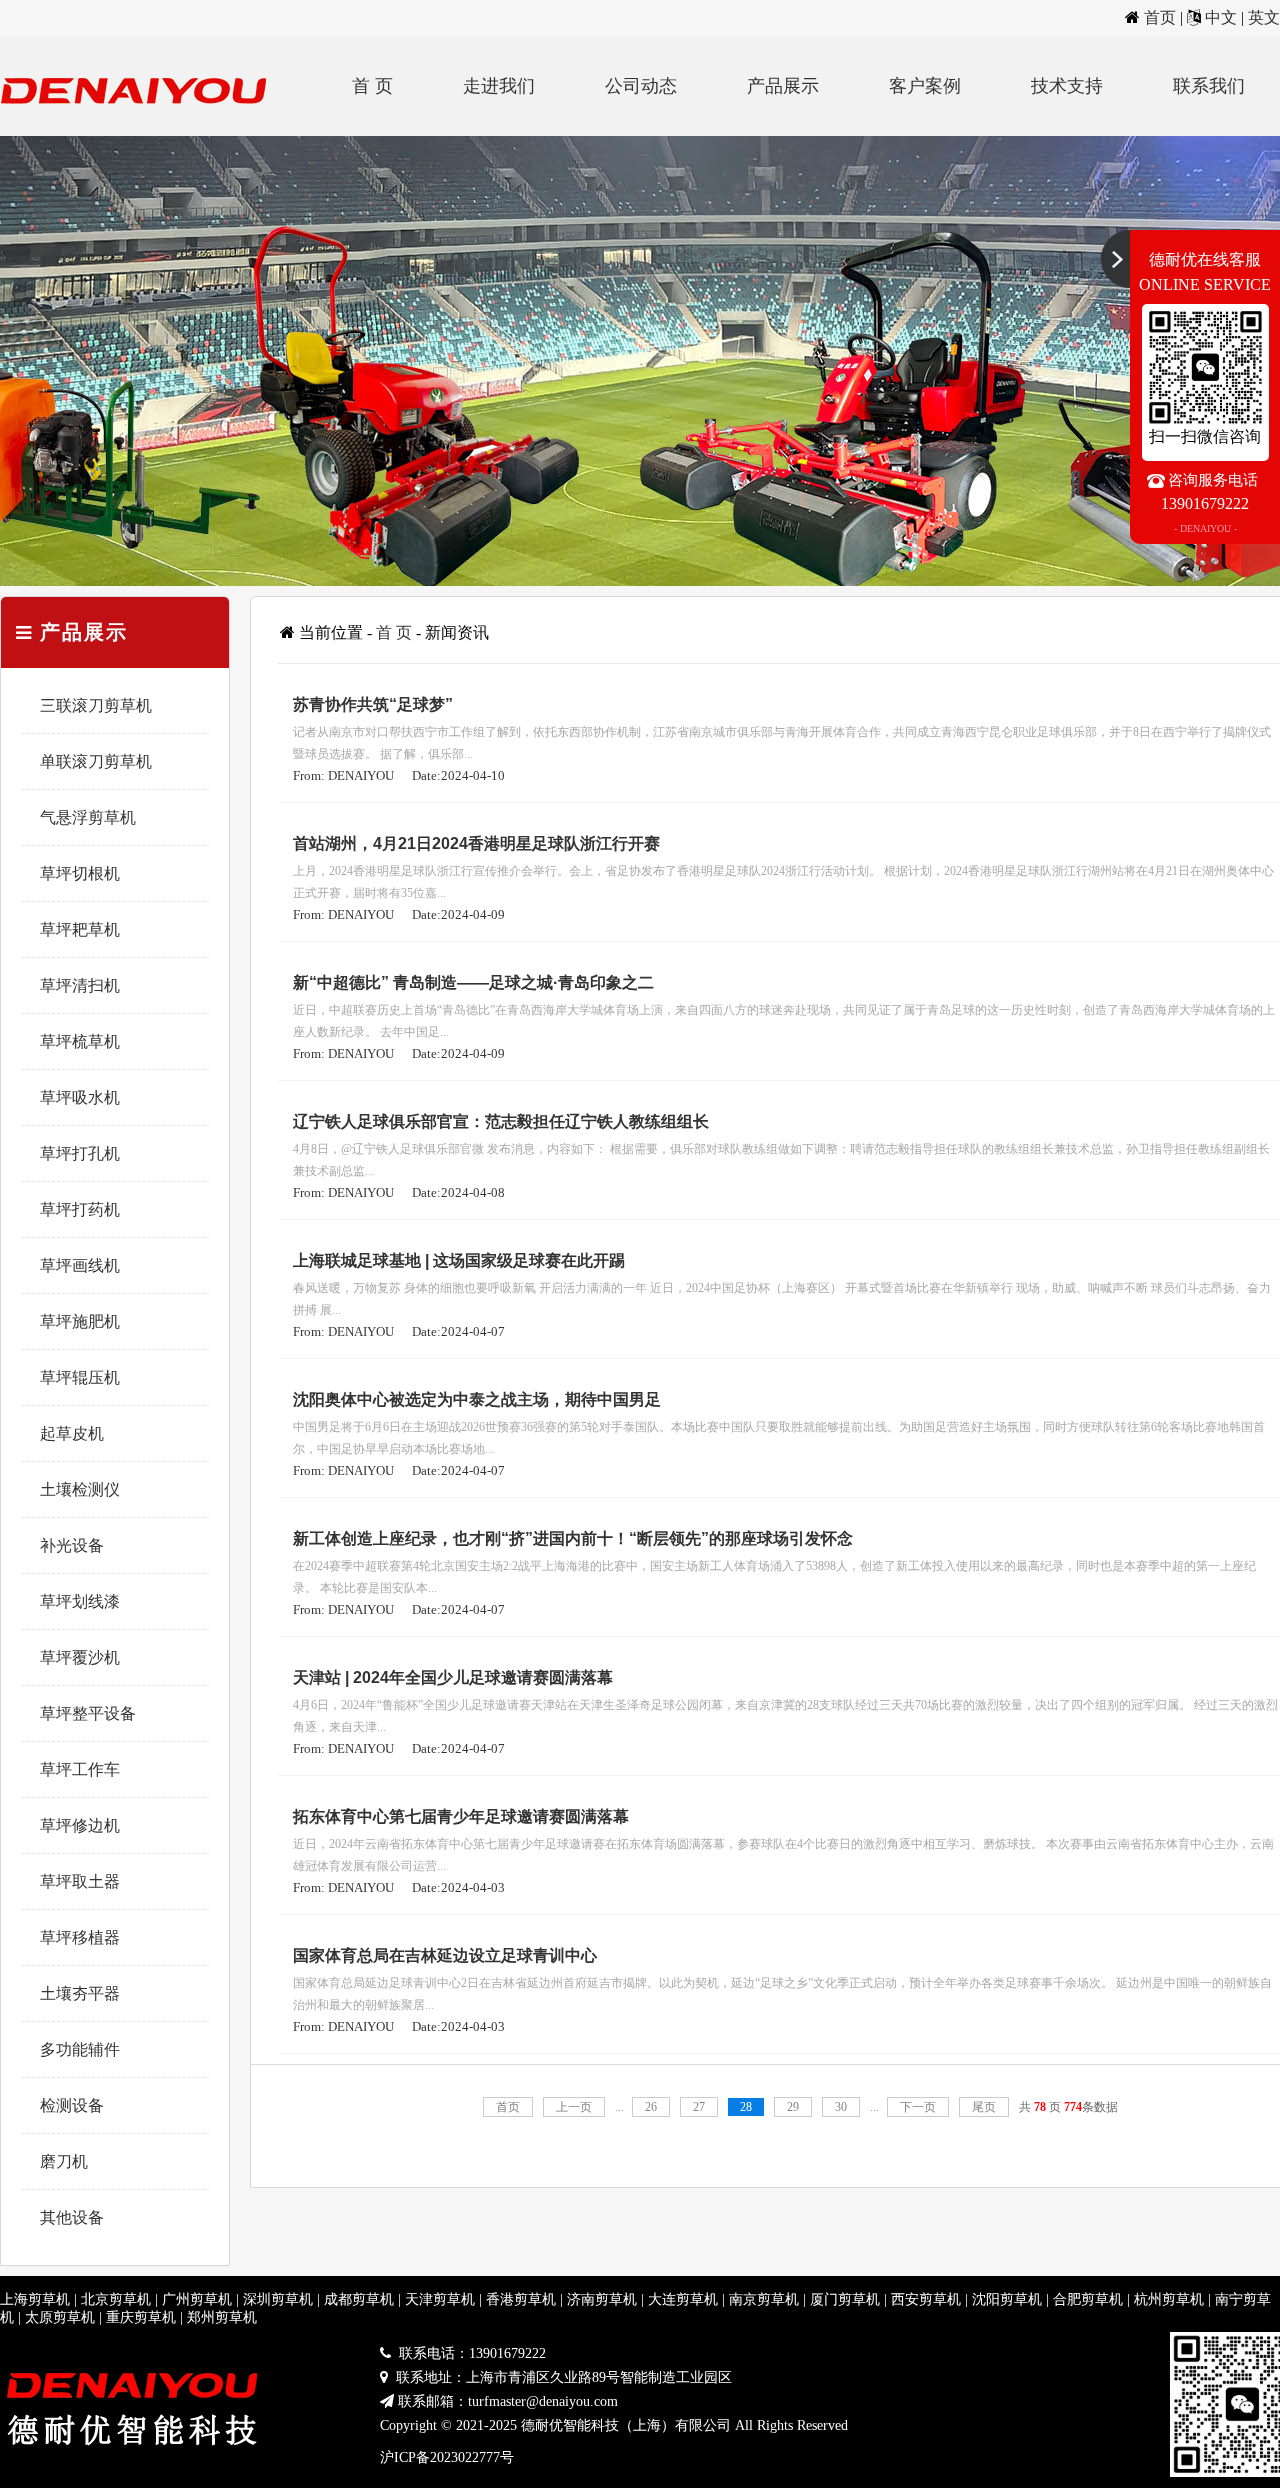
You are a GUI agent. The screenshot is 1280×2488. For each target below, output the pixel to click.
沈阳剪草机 (1007, 2299)
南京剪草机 (764, 2299)
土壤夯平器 (80, 1993)
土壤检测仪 (80, 1489)
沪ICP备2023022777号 (447, 2457)
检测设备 (72, 2105)
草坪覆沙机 (80, 1657)
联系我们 (1209, 86)
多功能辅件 (80, 2049)
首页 (1160, 17)
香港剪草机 (521, 2299)
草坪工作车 (80, 1769)
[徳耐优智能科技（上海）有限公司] (140, 130)
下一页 (918, 2107)
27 (699, 2107)
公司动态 (641, 86)
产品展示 (783, 86)
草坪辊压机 (80, 1377)
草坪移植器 (80, 1937)
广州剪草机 (197, 2299)
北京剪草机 (116, 2299)
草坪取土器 (80, 1881)
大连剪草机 (683, 2299)
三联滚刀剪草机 (96, 705)
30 (841, 2107)
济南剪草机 (602, 2299)
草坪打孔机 (80, 1153)
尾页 (984, 2107)
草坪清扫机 (80, 985)
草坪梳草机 (80, 1041)
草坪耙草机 (80, 929)
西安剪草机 (926, 2299)
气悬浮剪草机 (88, 817)
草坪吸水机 (80, 1097)
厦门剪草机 (845, 2299)
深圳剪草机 (278, 2299)
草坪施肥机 (80, 1321)
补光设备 (72, 1545)
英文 (1264, 17)
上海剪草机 (35, 2299)
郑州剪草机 (222, 2317)
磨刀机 (64, 2161)
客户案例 (925, 86)
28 (746, 2107)
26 (651, 2107)
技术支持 (1067, 86)
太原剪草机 (60, 2317)
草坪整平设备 (88, 1713)
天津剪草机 (440, 2299)
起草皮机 (72, 1433)
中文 (1221, 17)
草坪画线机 (80, 1265)
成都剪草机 (359, 2299)
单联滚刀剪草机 (96, 761)
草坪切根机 (80, 873)
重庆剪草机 (141, 2317)
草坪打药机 (80, 1209)
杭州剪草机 (1169, 2299)
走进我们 (499, 86)
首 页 (372, 86)
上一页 (574, 2107)
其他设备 (72, 2217)
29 (793, 2107)
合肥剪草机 (1088, 2299)
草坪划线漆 (80, 1601)
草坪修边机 (80, 1825)
